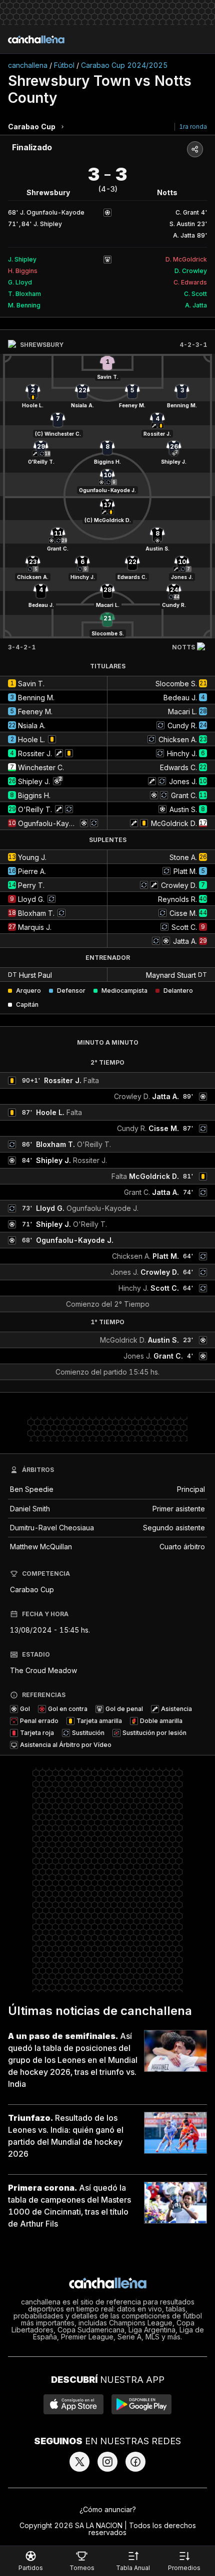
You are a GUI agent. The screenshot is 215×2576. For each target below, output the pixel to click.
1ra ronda (193, 127)
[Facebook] (135, 2462)
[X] (79, 2462)
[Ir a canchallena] (36, 39)
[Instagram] (107, 2462)
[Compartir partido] (195, 149)
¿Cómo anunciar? (108, 2509)
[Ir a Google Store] (141, 2404)
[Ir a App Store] (73, 2404)
